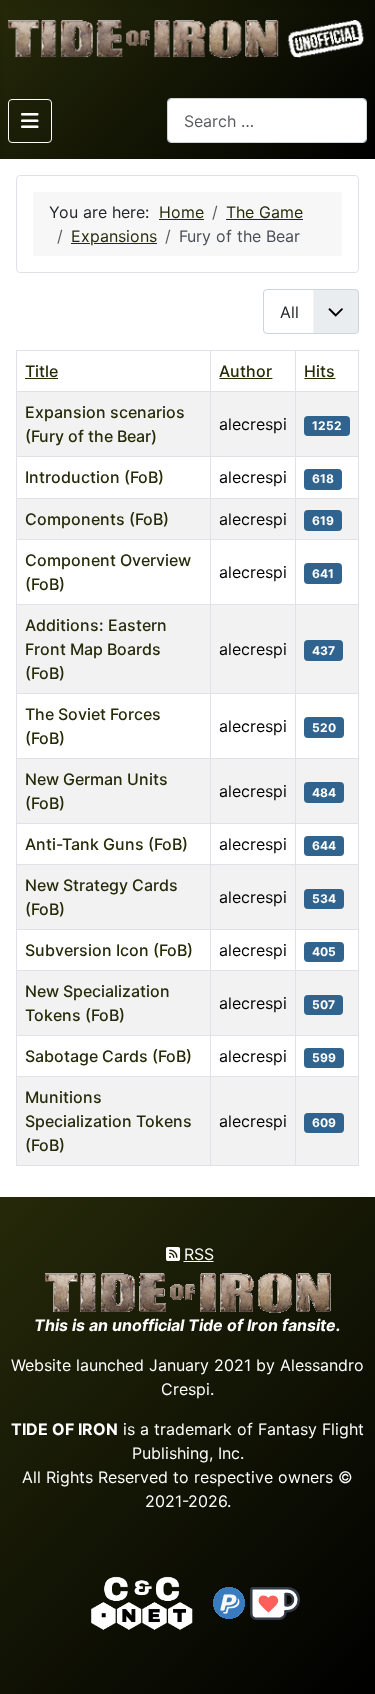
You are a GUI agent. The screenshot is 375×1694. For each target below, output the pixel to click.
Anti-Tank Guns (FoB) (106, 844)
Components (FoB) (97, 519)
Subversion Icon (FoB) (109, 950)
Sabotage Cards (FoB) (108, 1056)
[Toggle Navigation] (30, 121)
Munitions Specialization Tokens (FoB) (108, 1121)
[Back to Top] (342, 1655)
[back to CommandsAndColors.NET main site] (142, 1602)
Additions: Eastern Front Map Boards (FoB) (96, 649)
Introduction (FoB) (94, 477)
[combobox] (267, 120)
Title (41, 371)
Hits (319, 371)
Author (245, 371)
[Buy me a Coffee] (275, 1602)
